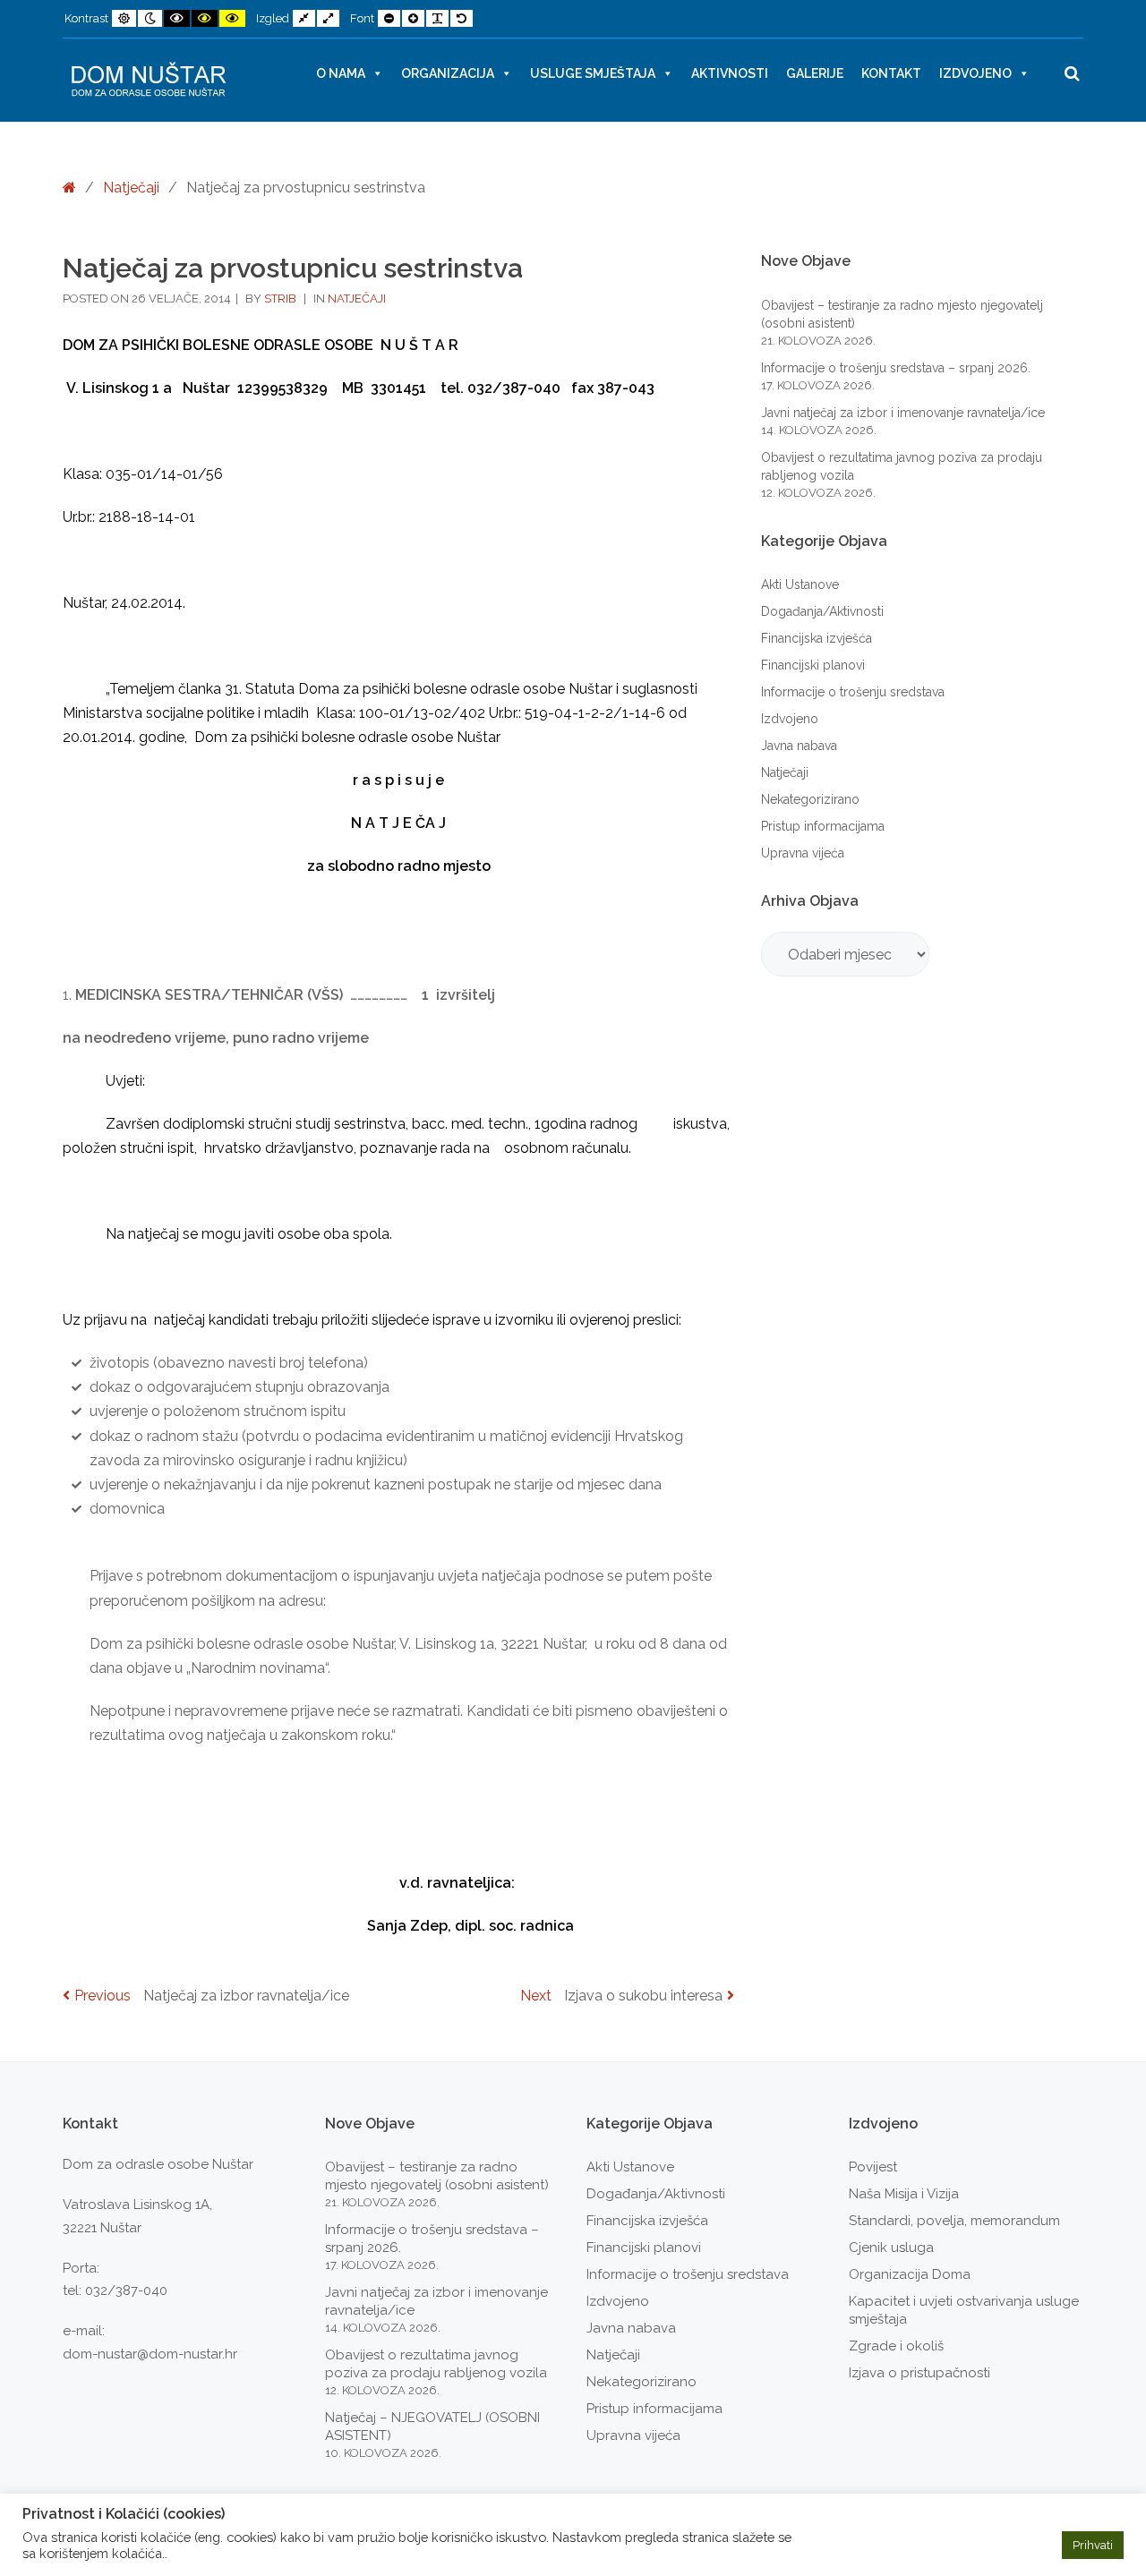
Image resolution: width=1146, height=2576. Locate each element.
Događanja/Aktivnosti (822, 611)
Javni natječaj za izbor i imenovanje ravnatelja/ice (903, 413)
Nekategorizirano (810, 799)
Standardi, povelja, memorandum (954, 2221)
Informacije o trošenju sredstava (853, 692)
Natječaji (131, 188)
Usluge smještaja (593, 73)
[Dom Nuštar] (149, 80)
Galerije (815, 73)
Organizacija (448, 73)
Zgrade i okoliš (896, 2346)
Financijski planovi (813, 665)
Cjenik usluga (891, 2248)
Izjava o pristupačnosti (919, 2373)
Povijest (873, 2167)
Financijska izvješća (817, 638)
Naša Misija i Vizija (904, 2194)
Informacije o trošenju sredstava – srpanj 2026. (896, 368)
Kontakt (891, 73)
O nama (341, 73)
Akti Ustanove (800, 584)
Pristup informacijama (823, 826)
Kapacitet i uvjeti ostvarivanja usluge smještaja (964, 2310)
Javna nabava (799, 746)
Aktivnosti (730, 73)
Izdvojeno (975, 73)
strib (282, 299)
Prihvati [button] (1093, 2545)
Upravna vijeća (803, 853)
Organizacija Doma (910, 2274)
